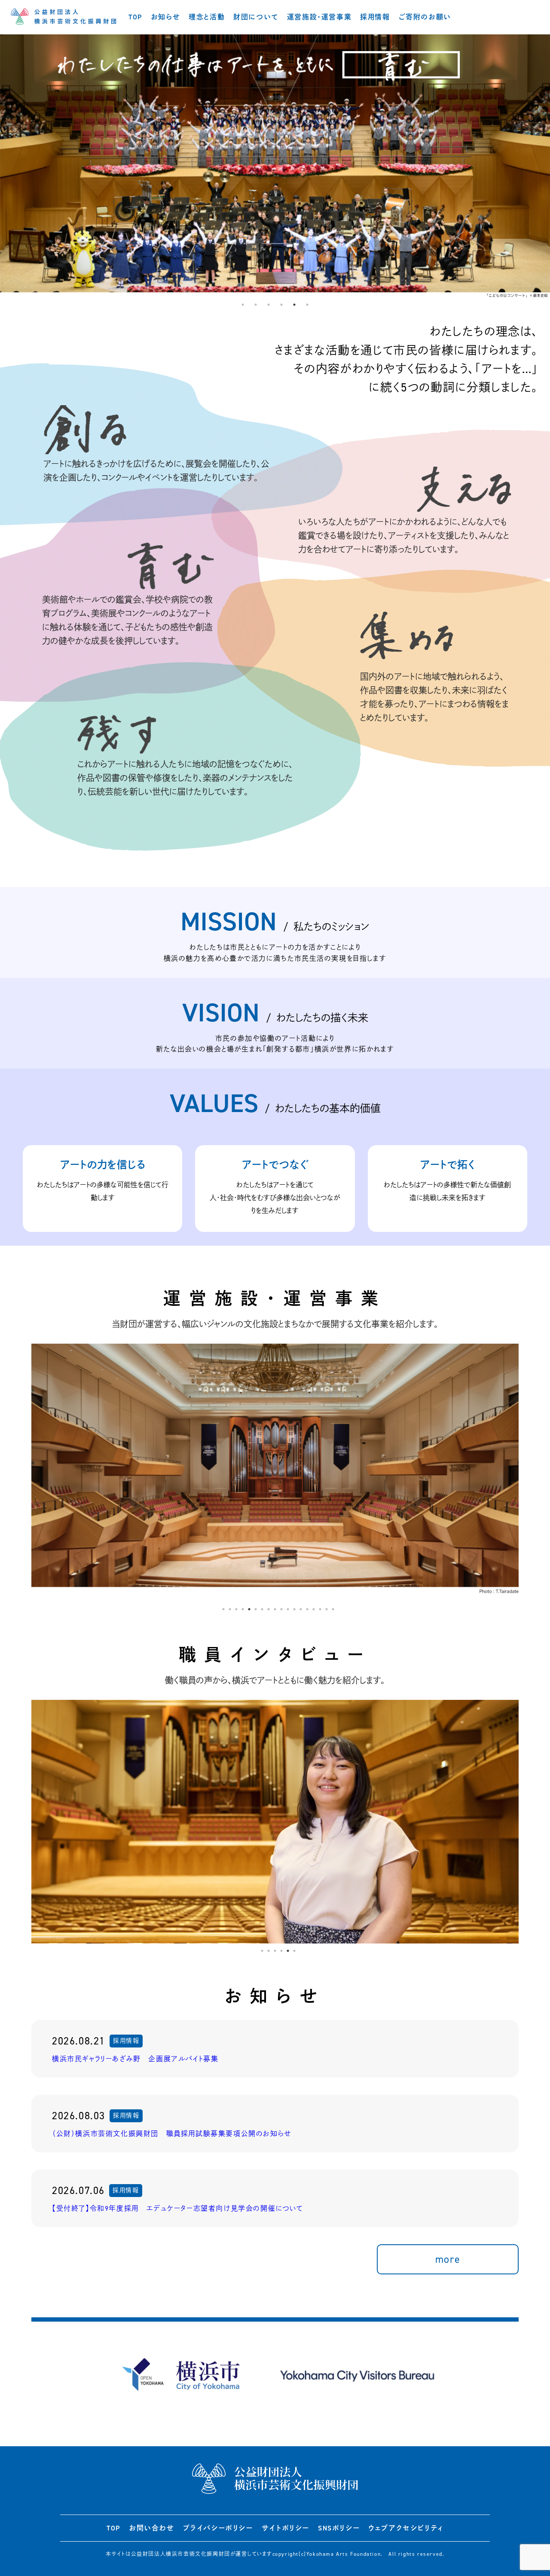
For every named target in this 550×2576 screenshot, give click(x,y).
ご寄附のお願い (425, 17)
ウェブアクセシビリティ (406, 2528)
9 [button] (275, 1609)
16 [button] (320, 1609)
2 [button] (256, 305)
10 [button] (281, 1609)
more (448, 2259)
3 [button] (269, 305)
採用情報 (375, 17)
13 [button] (301, 1609)
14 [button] (307, 1609)
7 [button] (262, 1609)
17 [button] (327, 1609)
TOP (135, 17)
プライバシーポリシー (218, 2528)
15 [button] (314, 1609)
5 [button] (294, 305)
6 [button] (307, 305)
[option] (275, 166)
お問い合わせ (152, 2528)
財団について (256, 17)
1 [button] (243, 305)
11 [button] (288, 1609)
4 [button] (281, 305)
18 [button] (333, 1609)
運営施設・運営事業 (319, 17)
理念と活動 (207, 17)
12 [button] (294, 1609)
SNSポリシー (339, 2528)
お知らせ (165, 17)
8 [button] (269, 1609)
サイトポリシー (286, 2528)
